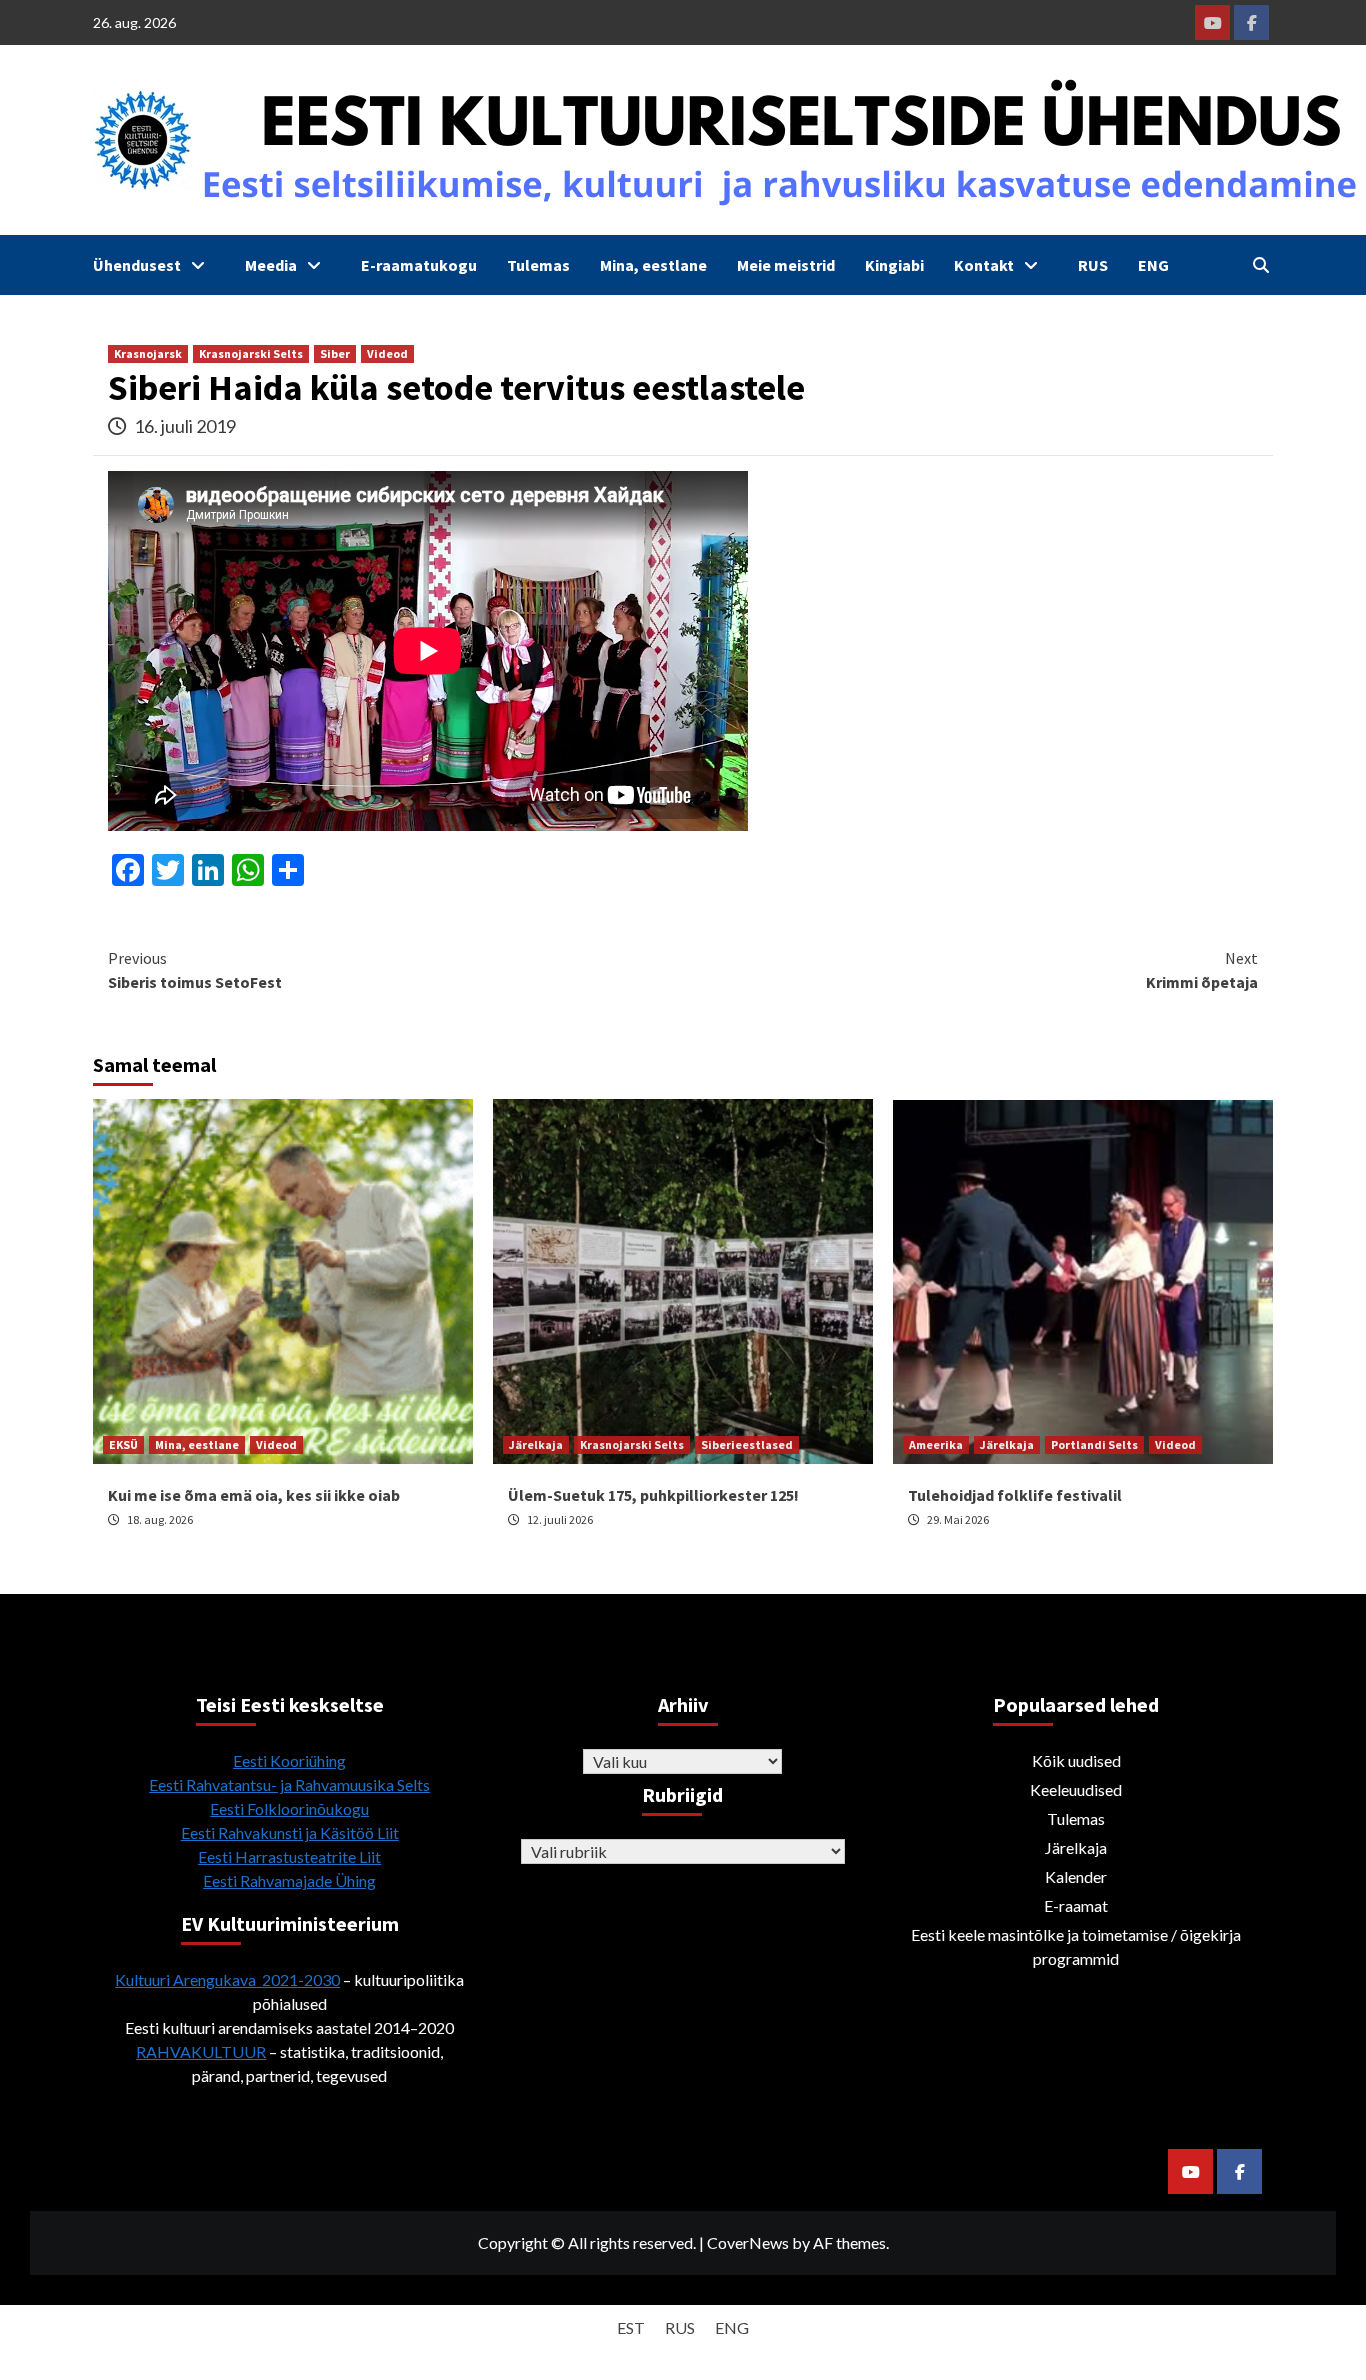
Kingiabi (894, 265)
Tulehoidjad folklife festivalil (1015, 1495)
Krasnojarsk (148, 353)
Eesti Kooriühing (289, 1760)
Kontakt (984, 265)
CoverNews (748, 2242)
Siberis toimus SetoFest (195, 970)
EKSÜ (123, 1444)
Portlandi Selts (1094, 1444)
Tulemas (538, 265)
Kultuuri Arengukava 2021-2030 (227, 1979)
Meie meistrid (786, 265)
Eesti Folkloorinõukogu (289, 1808)
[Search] (1260, 265)
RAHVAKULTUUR (201, 2051)
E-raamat (1076, 1905)
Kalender (1076, 1876)
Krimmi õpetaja (1202, 970)
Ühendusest (137, 265)
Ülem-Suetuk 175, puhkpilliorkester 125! (653, 1495)
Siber (335, 353)
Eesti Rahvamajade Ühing (289, 1880)
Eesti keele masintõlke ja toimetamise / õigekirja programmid (1076, 1946)
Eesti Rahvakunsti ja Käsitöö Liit (290, 1832)
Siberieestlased (747, 1444)
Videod (387, 353)
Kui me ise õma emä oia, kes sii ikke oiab (254, 1495)
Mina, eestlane (653, 265)
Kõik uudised (1076, 1760)
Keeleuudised (1076, 1789)
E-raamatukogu (419, 265)
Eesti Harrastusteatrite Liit (289, 1856)
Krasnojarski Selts (251, 353)
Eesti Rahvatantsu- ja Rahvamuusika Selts (289, 1784)
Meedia (271, 265)
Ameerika (936, 1444)
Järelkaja (536, 1444)
